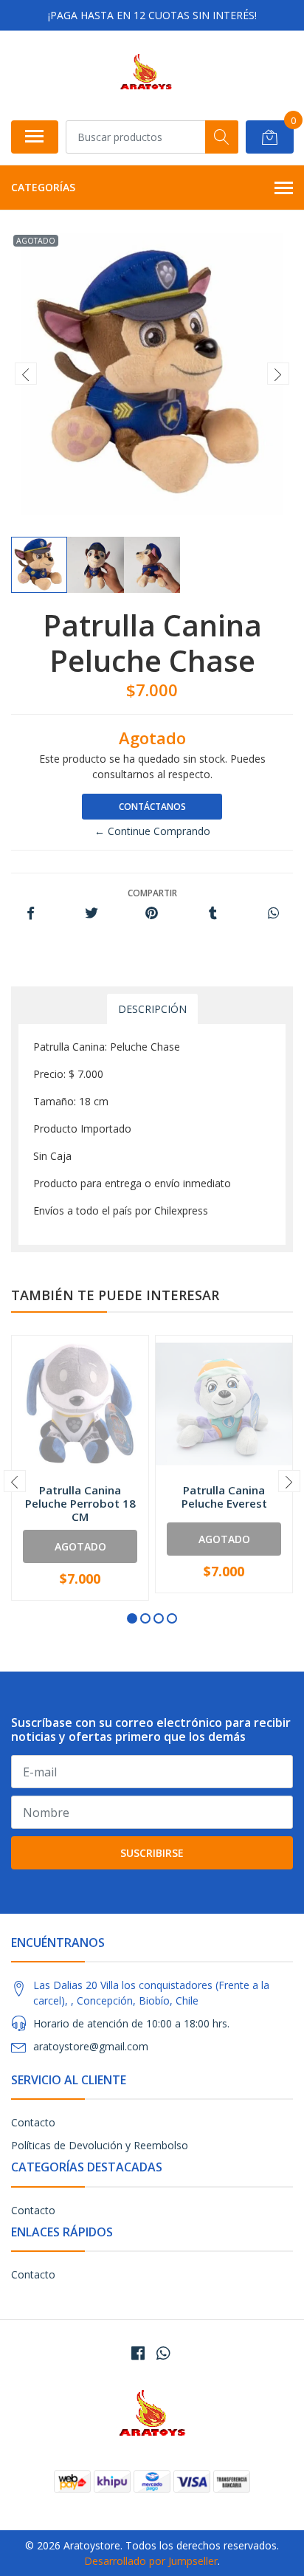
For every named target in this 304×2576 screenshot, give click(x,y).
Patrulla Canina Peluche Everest (224, 1497)
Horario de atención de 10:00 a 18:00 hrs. (131, 2023)
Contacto (33, 2122)
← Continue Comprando (152, 831)
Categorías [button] (43, 187)
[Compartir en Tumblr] (213, 914)
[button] (132, 1618)
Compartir (152, 893)
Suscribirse (152, 1853)
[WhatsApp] (163, 2353)
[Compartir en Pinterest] (152, 914)
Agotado (80, 1546)
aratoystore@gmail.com (91, 2046)
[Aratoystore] (146, 75)
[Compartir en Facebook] (31, 914)
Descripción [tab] (152, 1009)
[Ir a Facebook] (138, 2353)
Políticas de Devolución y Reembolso (100, 2145)
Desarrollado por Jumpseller (151, 2561)
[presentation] (26, 374)
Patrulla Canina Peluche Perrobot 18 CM (80, 1503)
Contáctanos (152, 807)
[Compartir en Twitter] (91, 914)
